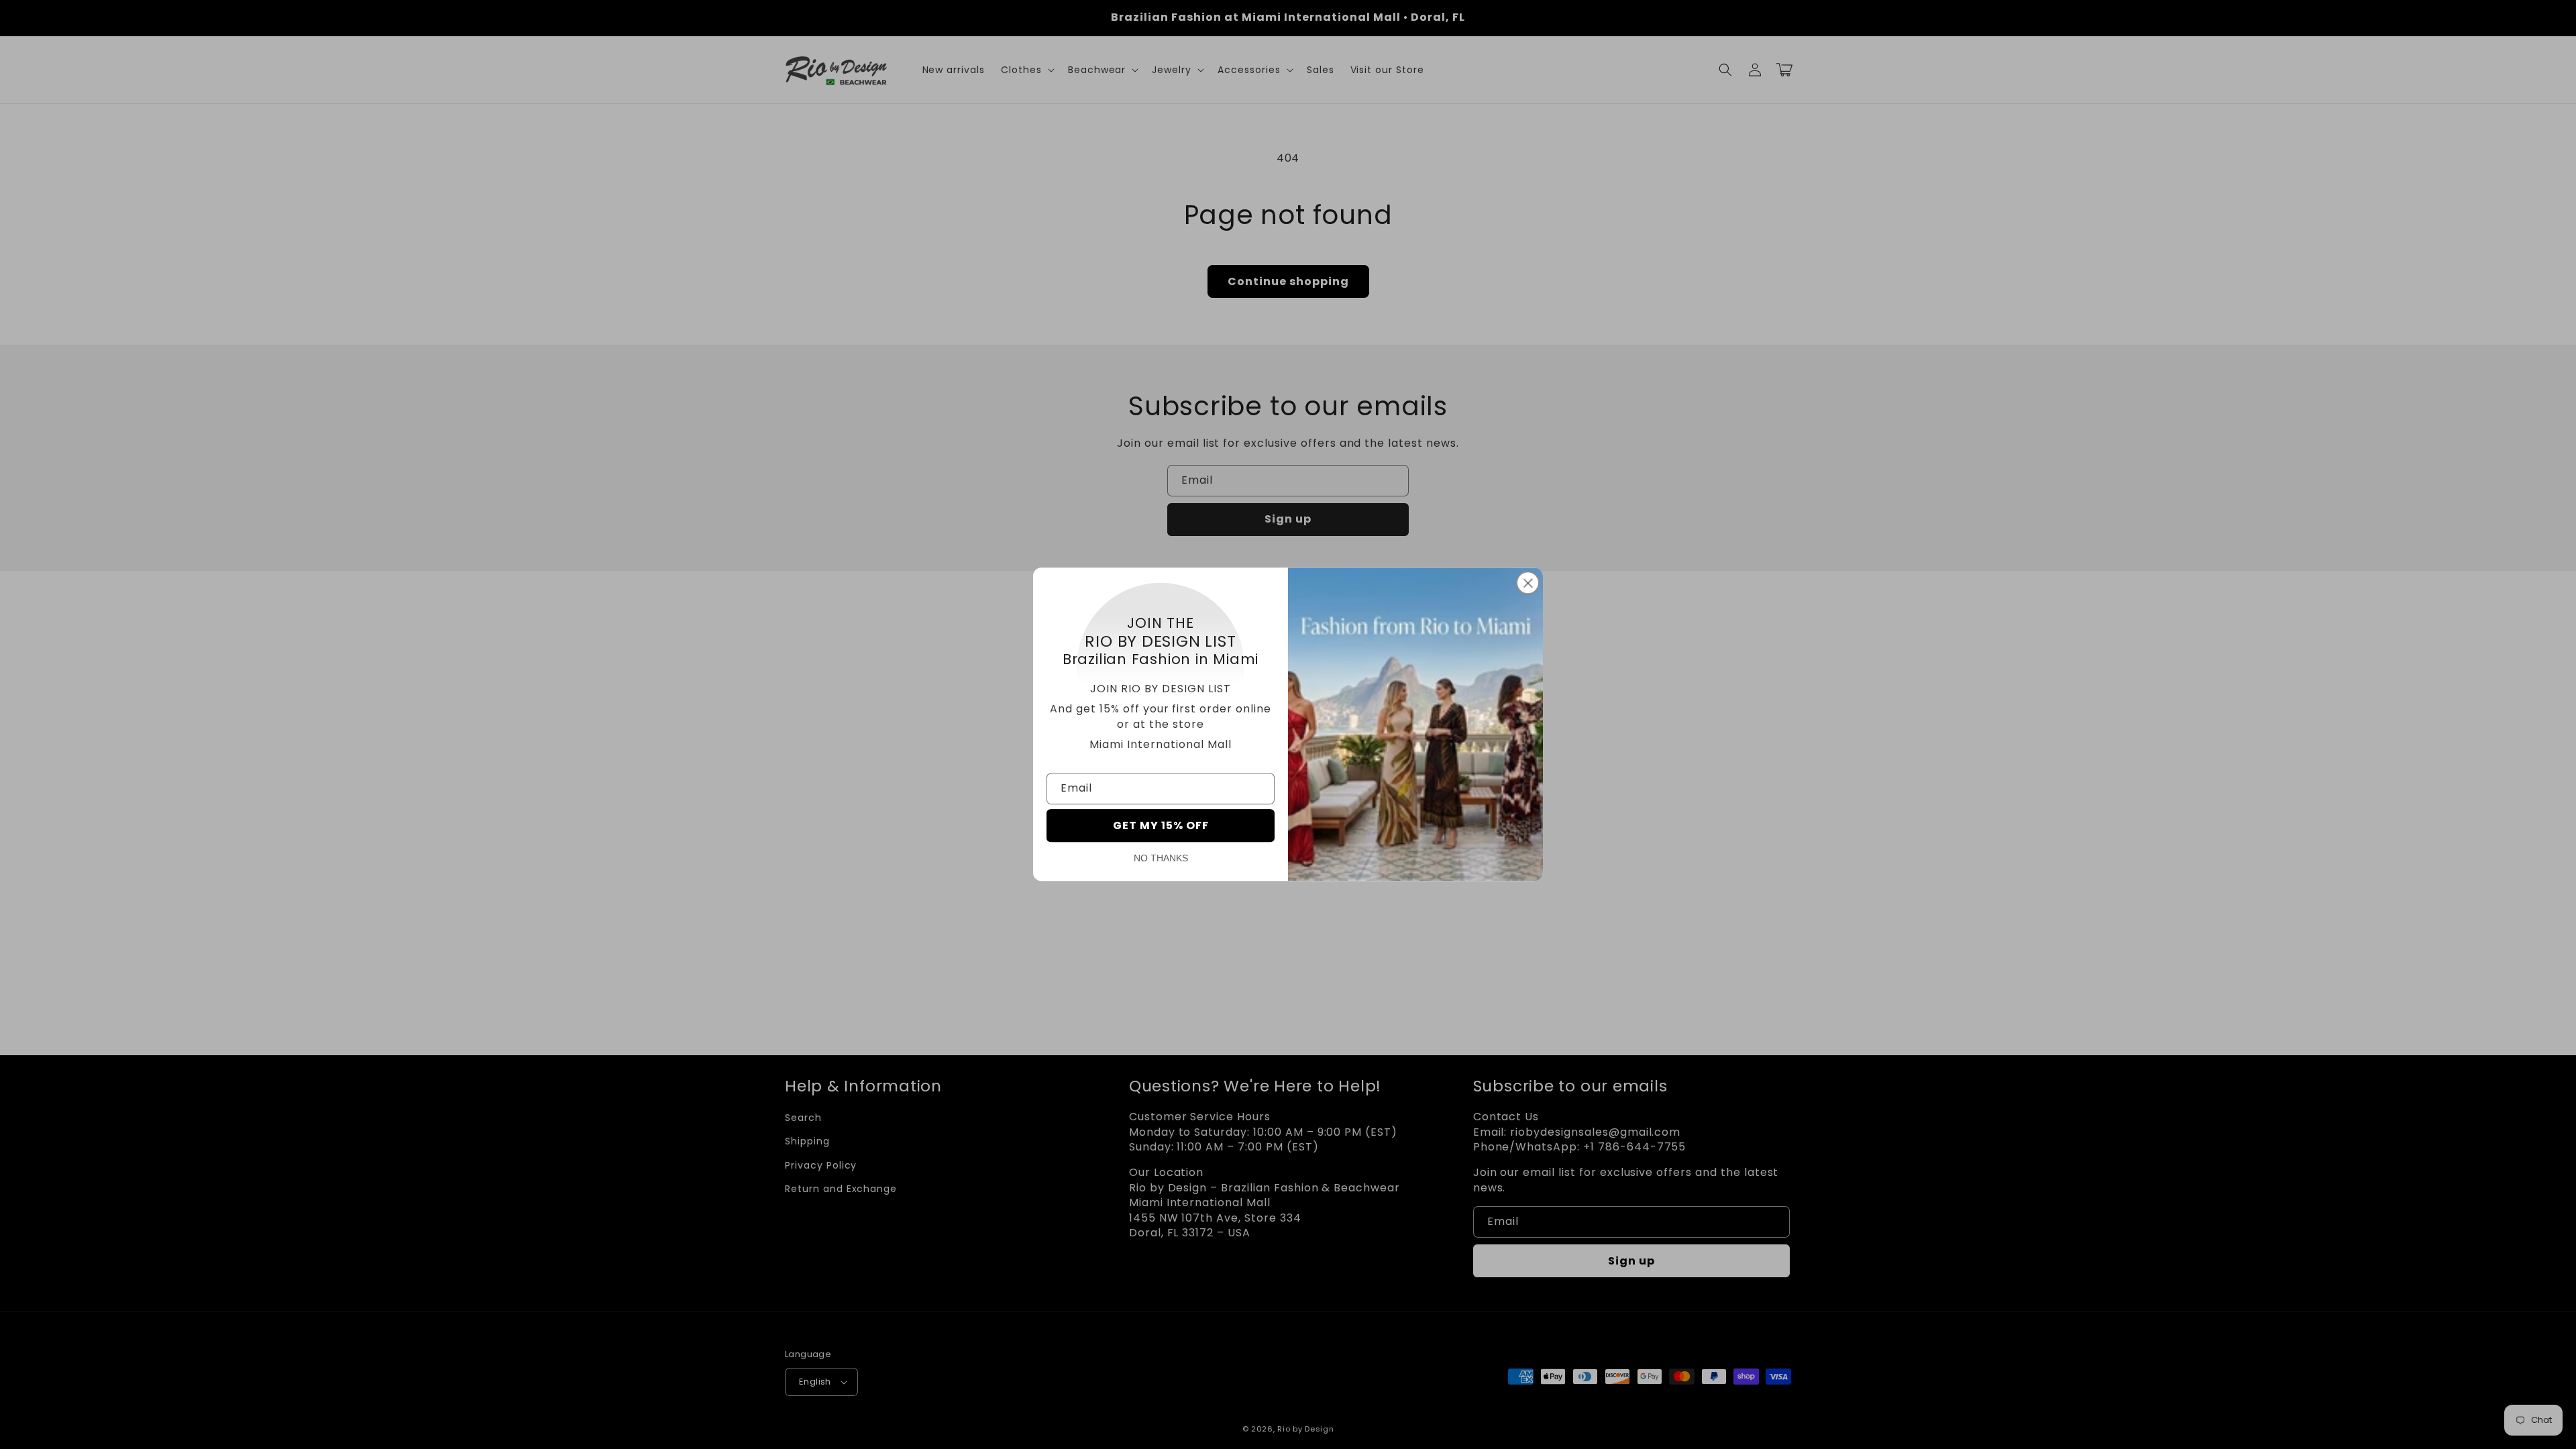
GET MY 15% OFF (1161, 826)
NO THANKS (1161, 859)
